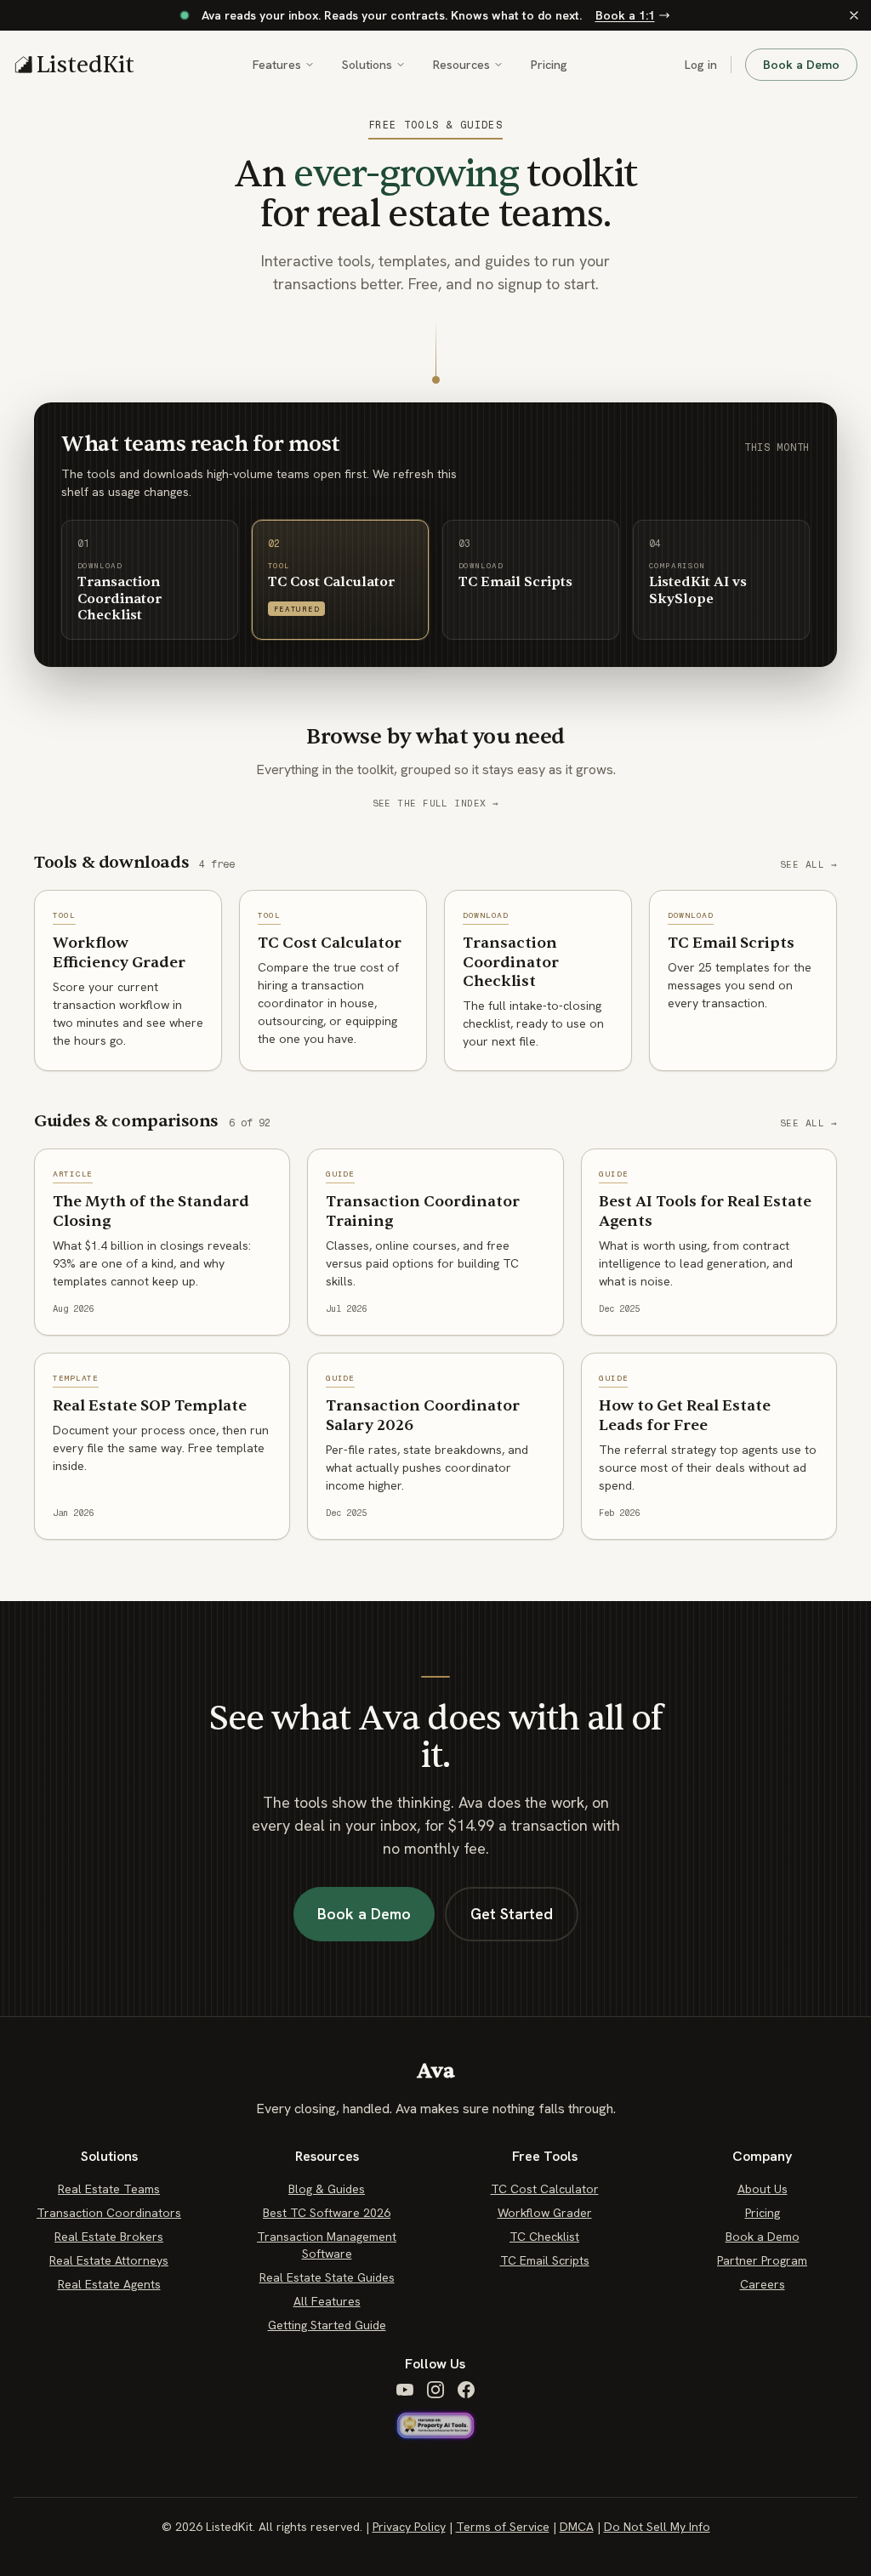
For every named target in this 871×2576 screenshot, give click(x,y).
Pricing (549, 65)
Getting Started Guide (327, 2325)
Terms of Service (503, 2527)
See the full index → (436, 804)
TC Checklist (544, 2237)
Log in (701, 65)
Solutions (367, 65)
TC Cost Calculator (545, 2189)
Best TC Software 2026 (327, 2213)
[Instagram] (435, 2390)
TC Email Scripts (545, 2260)
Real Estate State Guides (327, 2277)
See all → (808, 865)
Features (277, 65)
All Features (327, 2301)
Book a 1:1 (625, 15)
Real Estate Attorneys (109, 2260)
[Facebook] (466, 2390)
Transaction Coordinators (109, 2213)
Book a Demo (801, 65)
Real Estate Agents (109, 2284)
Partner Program (762, 2260)
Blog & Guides (327, 2189)
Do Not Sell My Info (657, 2527)
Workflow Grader (545, 2213)
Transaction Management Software (327, 2245)
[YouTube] (405, 2390)
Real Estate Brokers (109, 2237)
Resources (461, 65)
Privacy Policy (409, 2527)
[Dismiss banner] (854, 15)
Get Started (512, 1914)
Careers (763, 2284)
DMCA (577, 2527)
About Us (763, 2189)
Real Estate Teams (109, 2189)
